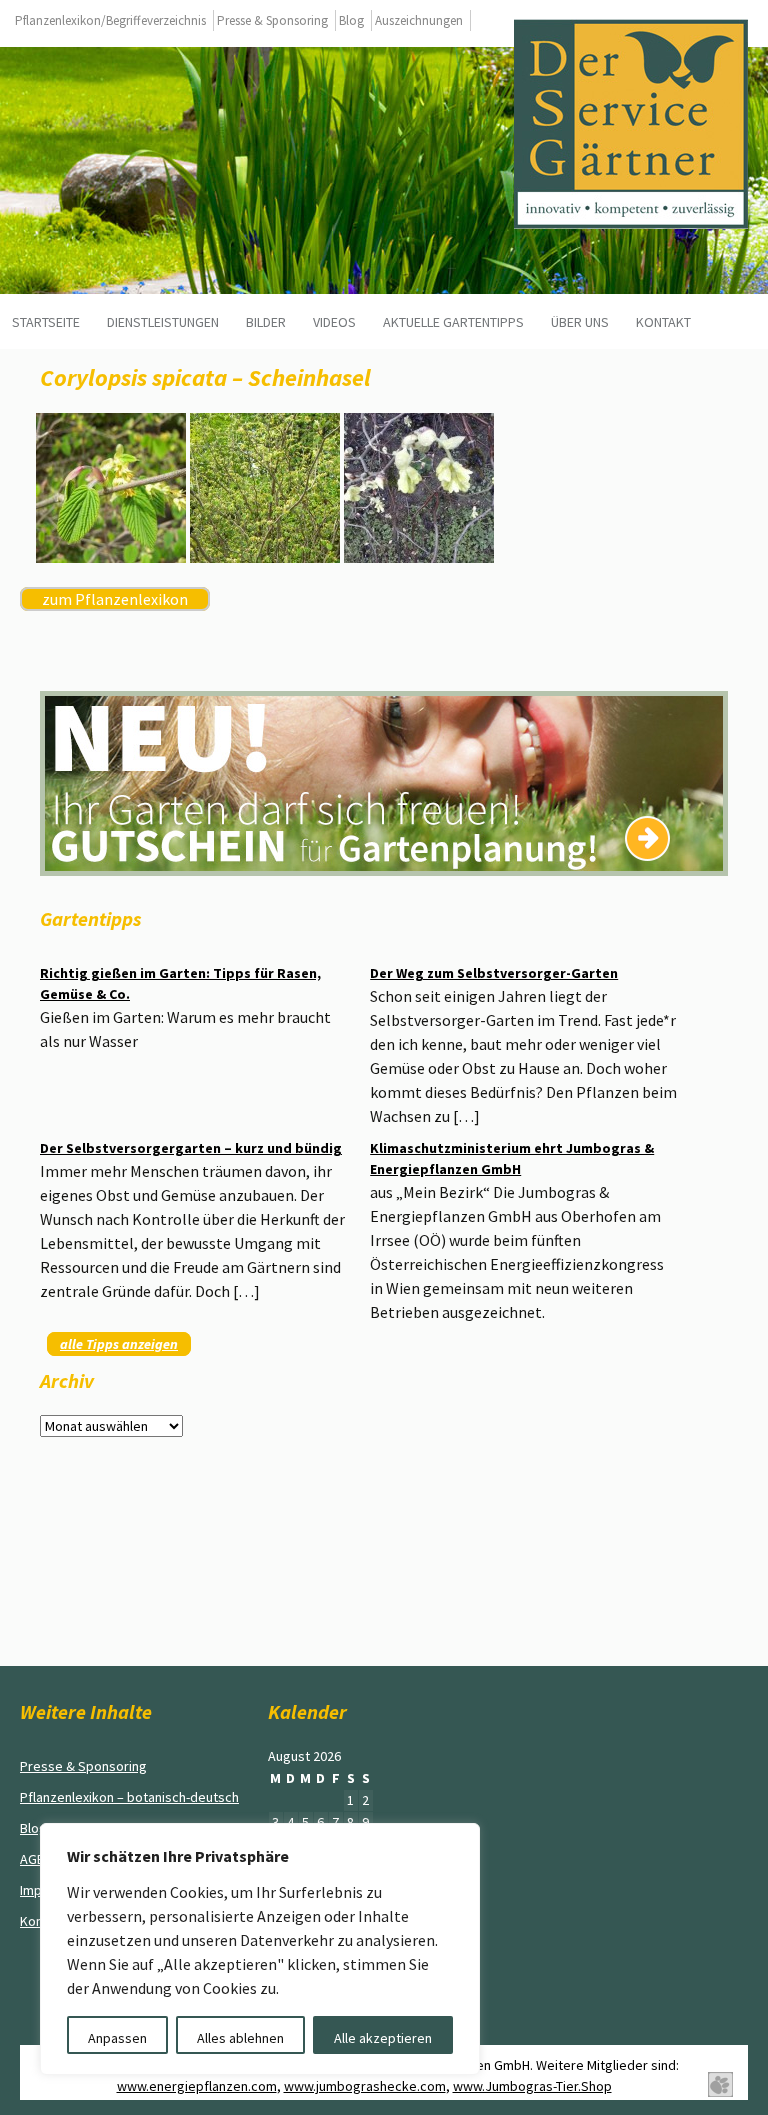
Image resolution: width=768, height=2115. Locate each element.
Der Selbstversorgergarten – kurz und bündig (191, 1148)
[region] (260, 1949)
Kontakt (663, 322)
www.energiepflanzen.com (197, 2086)
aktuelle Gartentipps (453, 322)
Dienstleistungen (163, 322)
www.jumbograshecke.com (365, 2086)
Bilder (266, 322)
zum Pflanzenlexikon (115, 599)
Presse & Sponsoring (272, 20)
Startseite (46, 322)
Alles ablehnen (240, 2038)
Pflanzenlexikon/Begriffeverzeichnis (110, 20)
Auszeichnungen (419, 20)
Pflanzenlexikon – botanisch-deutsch (129, 1797)
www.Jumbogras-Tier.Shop (532, 2086)
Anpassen (117, 2038)
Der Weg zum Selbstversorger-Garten (494, 973)
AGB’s (37, 1859)
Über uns (580, 322)
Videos (334, 322)
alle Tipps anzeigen (119, 1344)
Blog (351, 20)
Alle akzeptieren (383, 2038)
